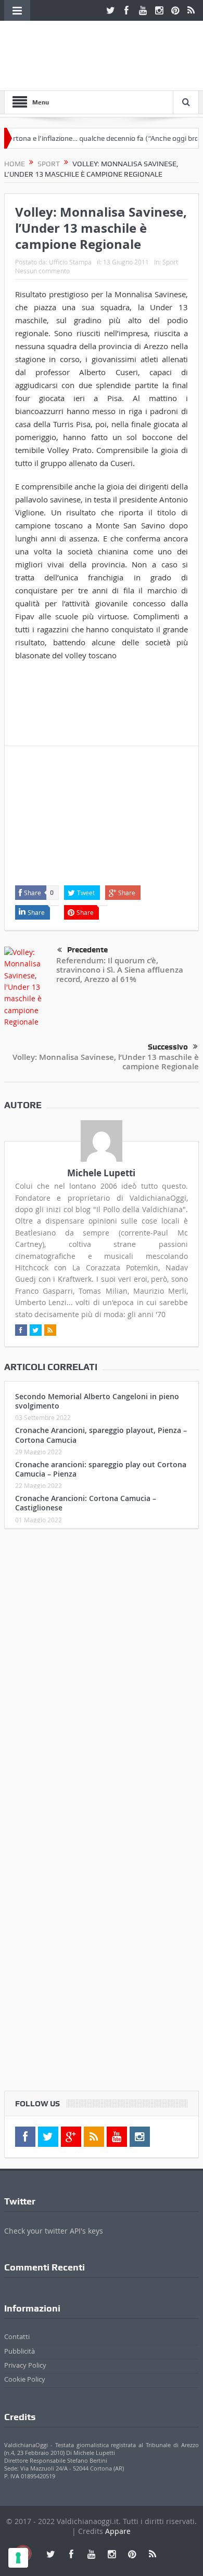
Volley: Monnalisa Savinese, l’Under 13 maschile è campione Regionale (106, 1062)
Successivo (168, 1047)
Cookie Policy (25, 2379)
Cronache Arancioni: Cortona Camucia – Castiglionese (86, 1503)
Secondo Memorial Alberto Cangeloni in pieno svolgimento (97, 1401)
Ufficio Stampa (70, 262)
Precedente (87, 950)
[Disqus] (102, 1674)
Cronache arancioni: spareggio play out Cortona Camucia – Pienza (101, 1469)
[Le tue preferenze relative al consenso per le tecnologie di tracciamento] (18, 2558)
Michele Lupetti (101, 1173)
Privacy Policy (25, 2365)
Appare (118, 2531)
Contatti (17, 2336)
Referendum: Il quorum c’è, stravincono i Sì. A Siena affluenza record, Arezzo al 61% (120, 970)
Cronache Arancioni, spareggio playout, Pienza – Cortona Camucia (101, 1435)
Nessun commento (42, 271)
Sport (170, 262)
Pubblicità (20, 2351)
